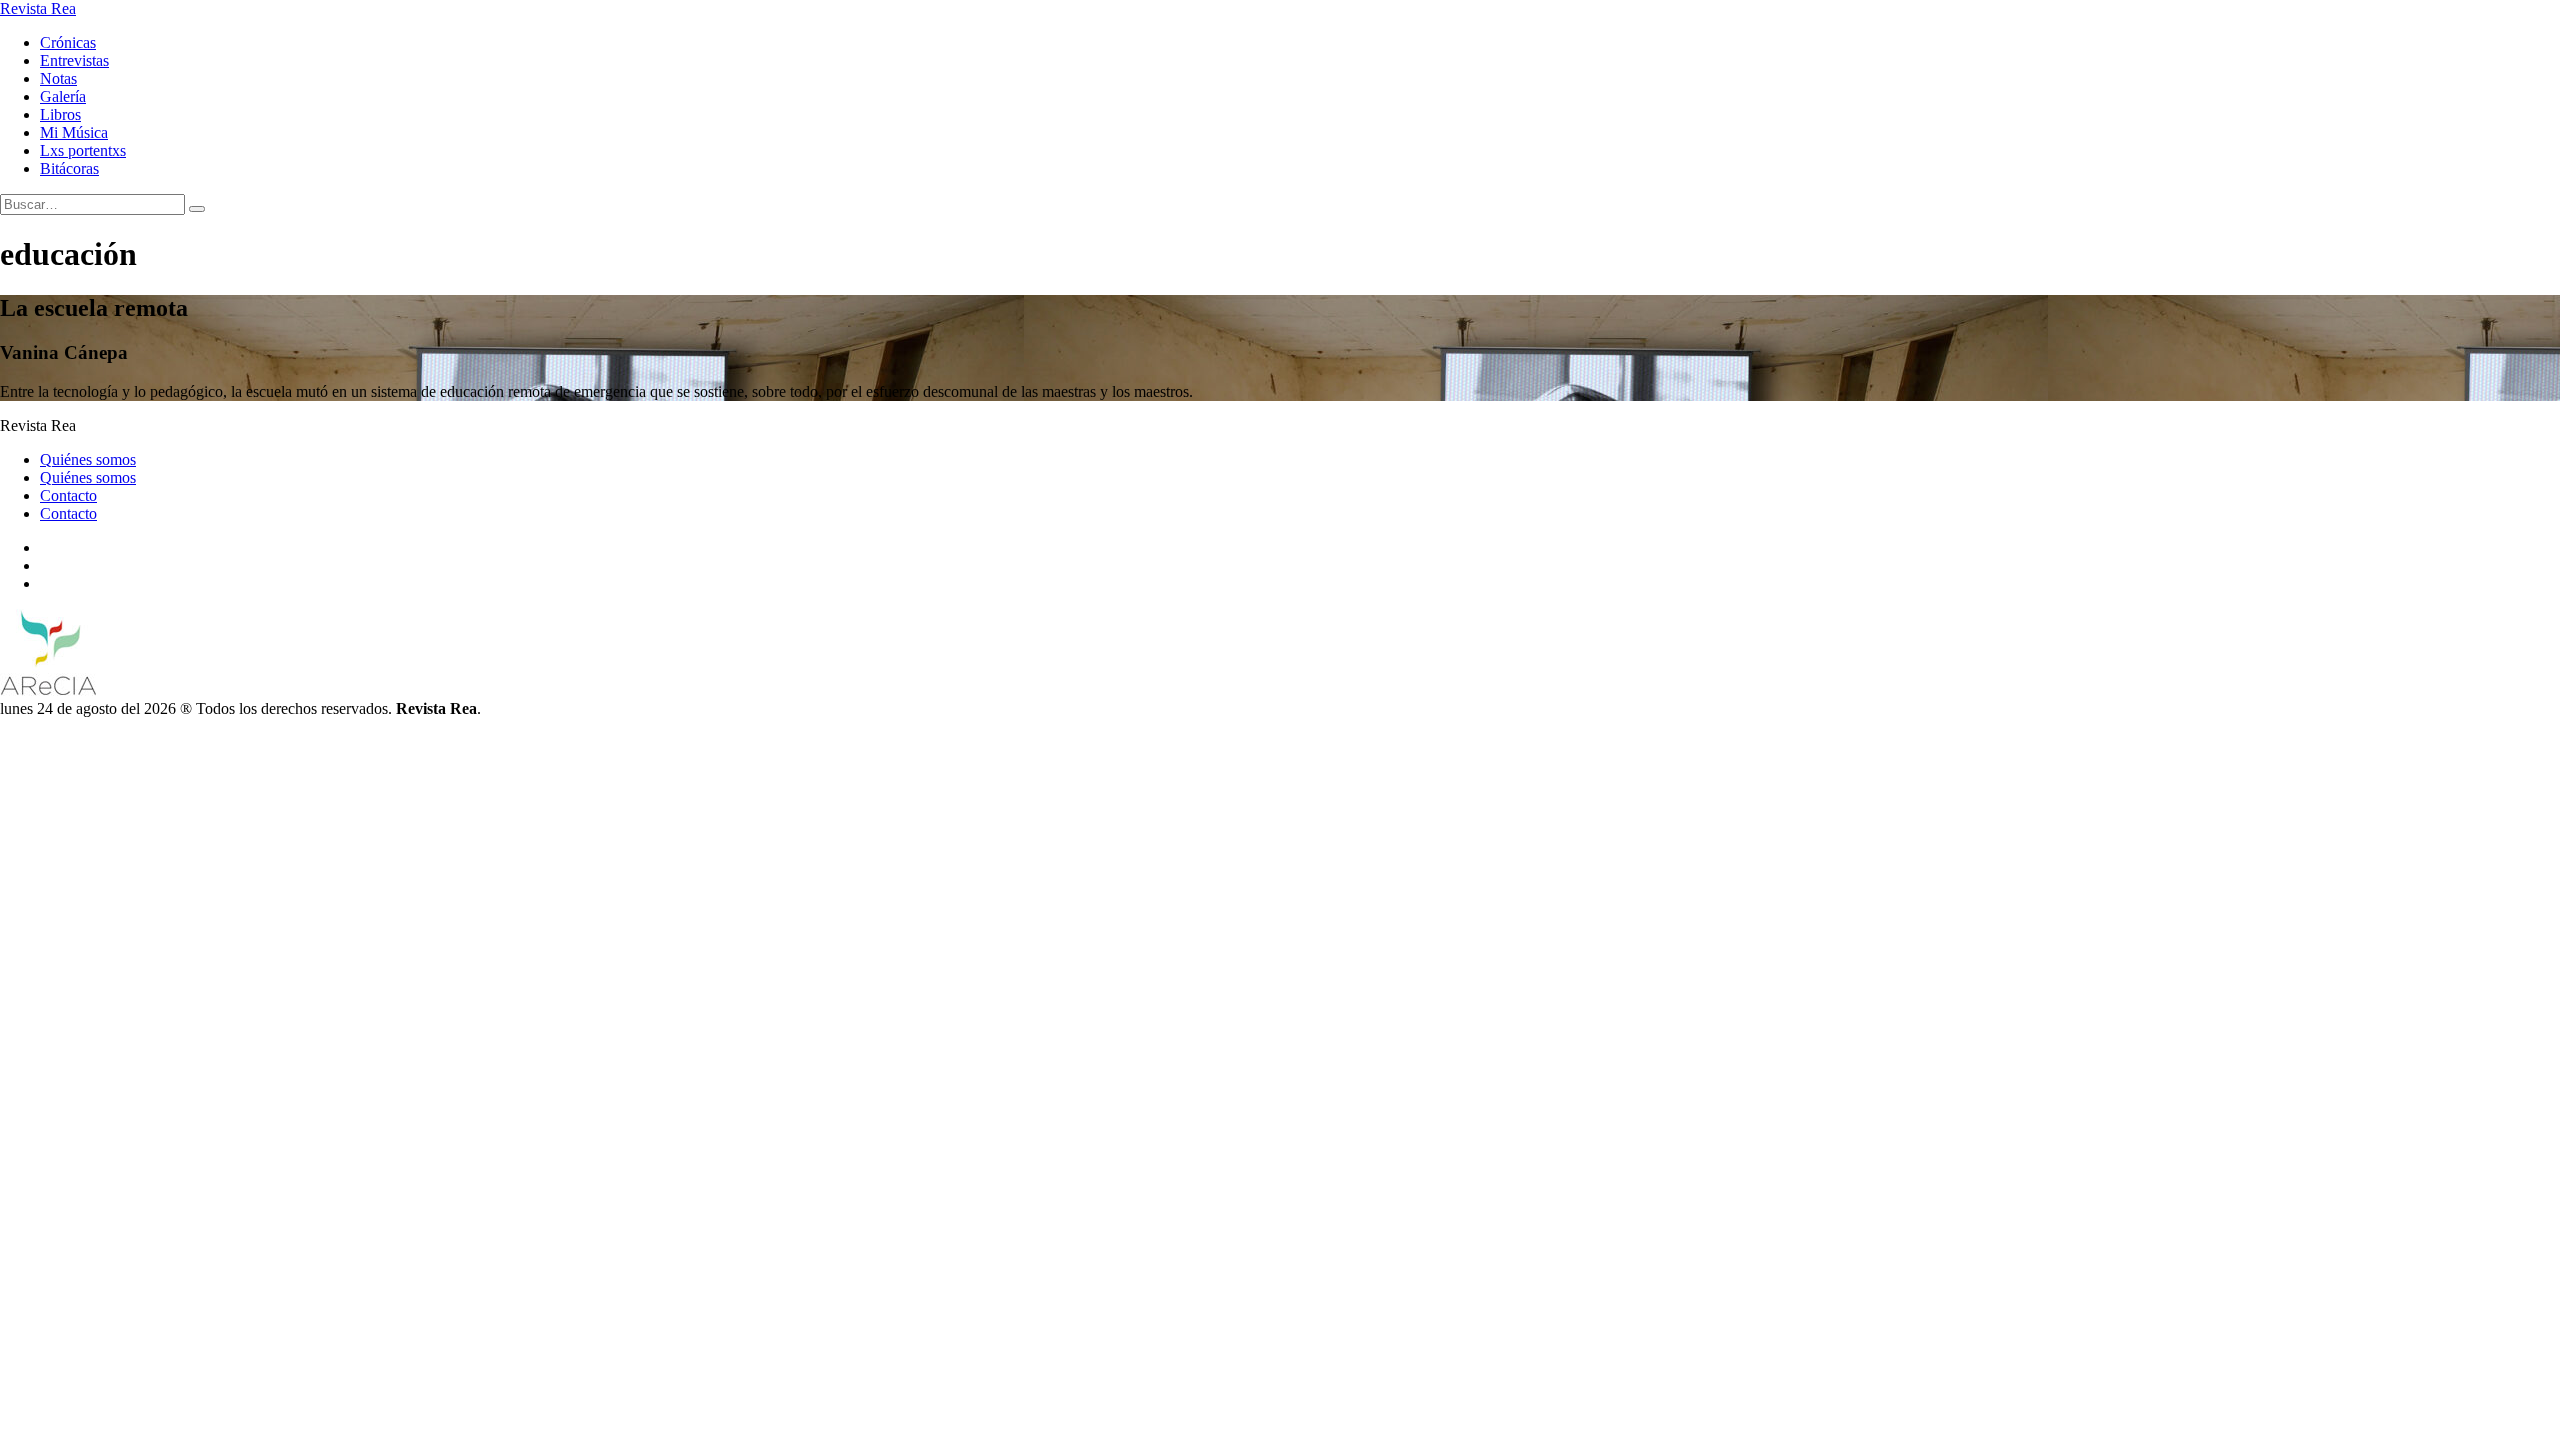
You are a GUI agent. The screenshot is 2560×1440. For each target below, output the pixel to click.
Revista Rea (38, 8)
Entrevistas (74, 60)
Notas (58, 78)
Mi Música (74, 132)
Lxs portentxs (83, 150)
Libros (60, 114)
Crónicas (68, 42)
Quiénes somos (88, 459)
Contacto (68, 495)
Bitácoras (69, 168)
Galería (63, 96)
